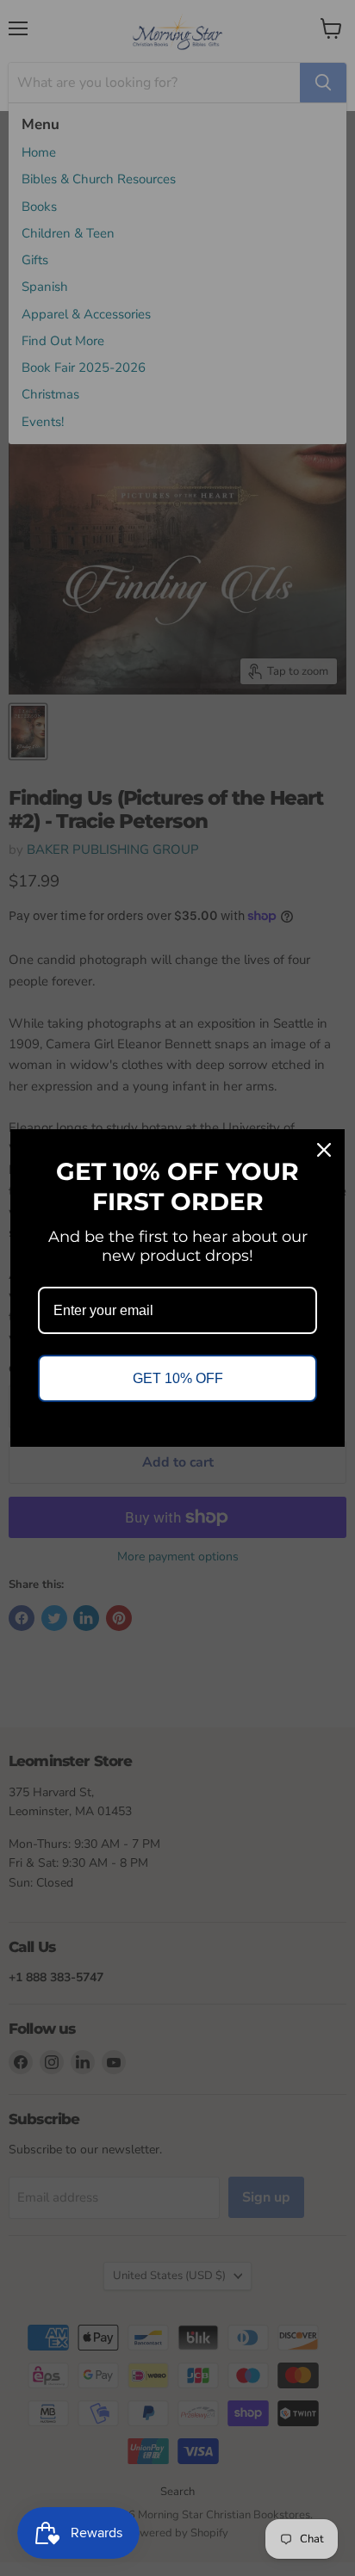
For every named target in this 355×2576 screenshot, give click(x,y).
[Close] (324, 1150)
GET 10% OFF (178, 1378)
